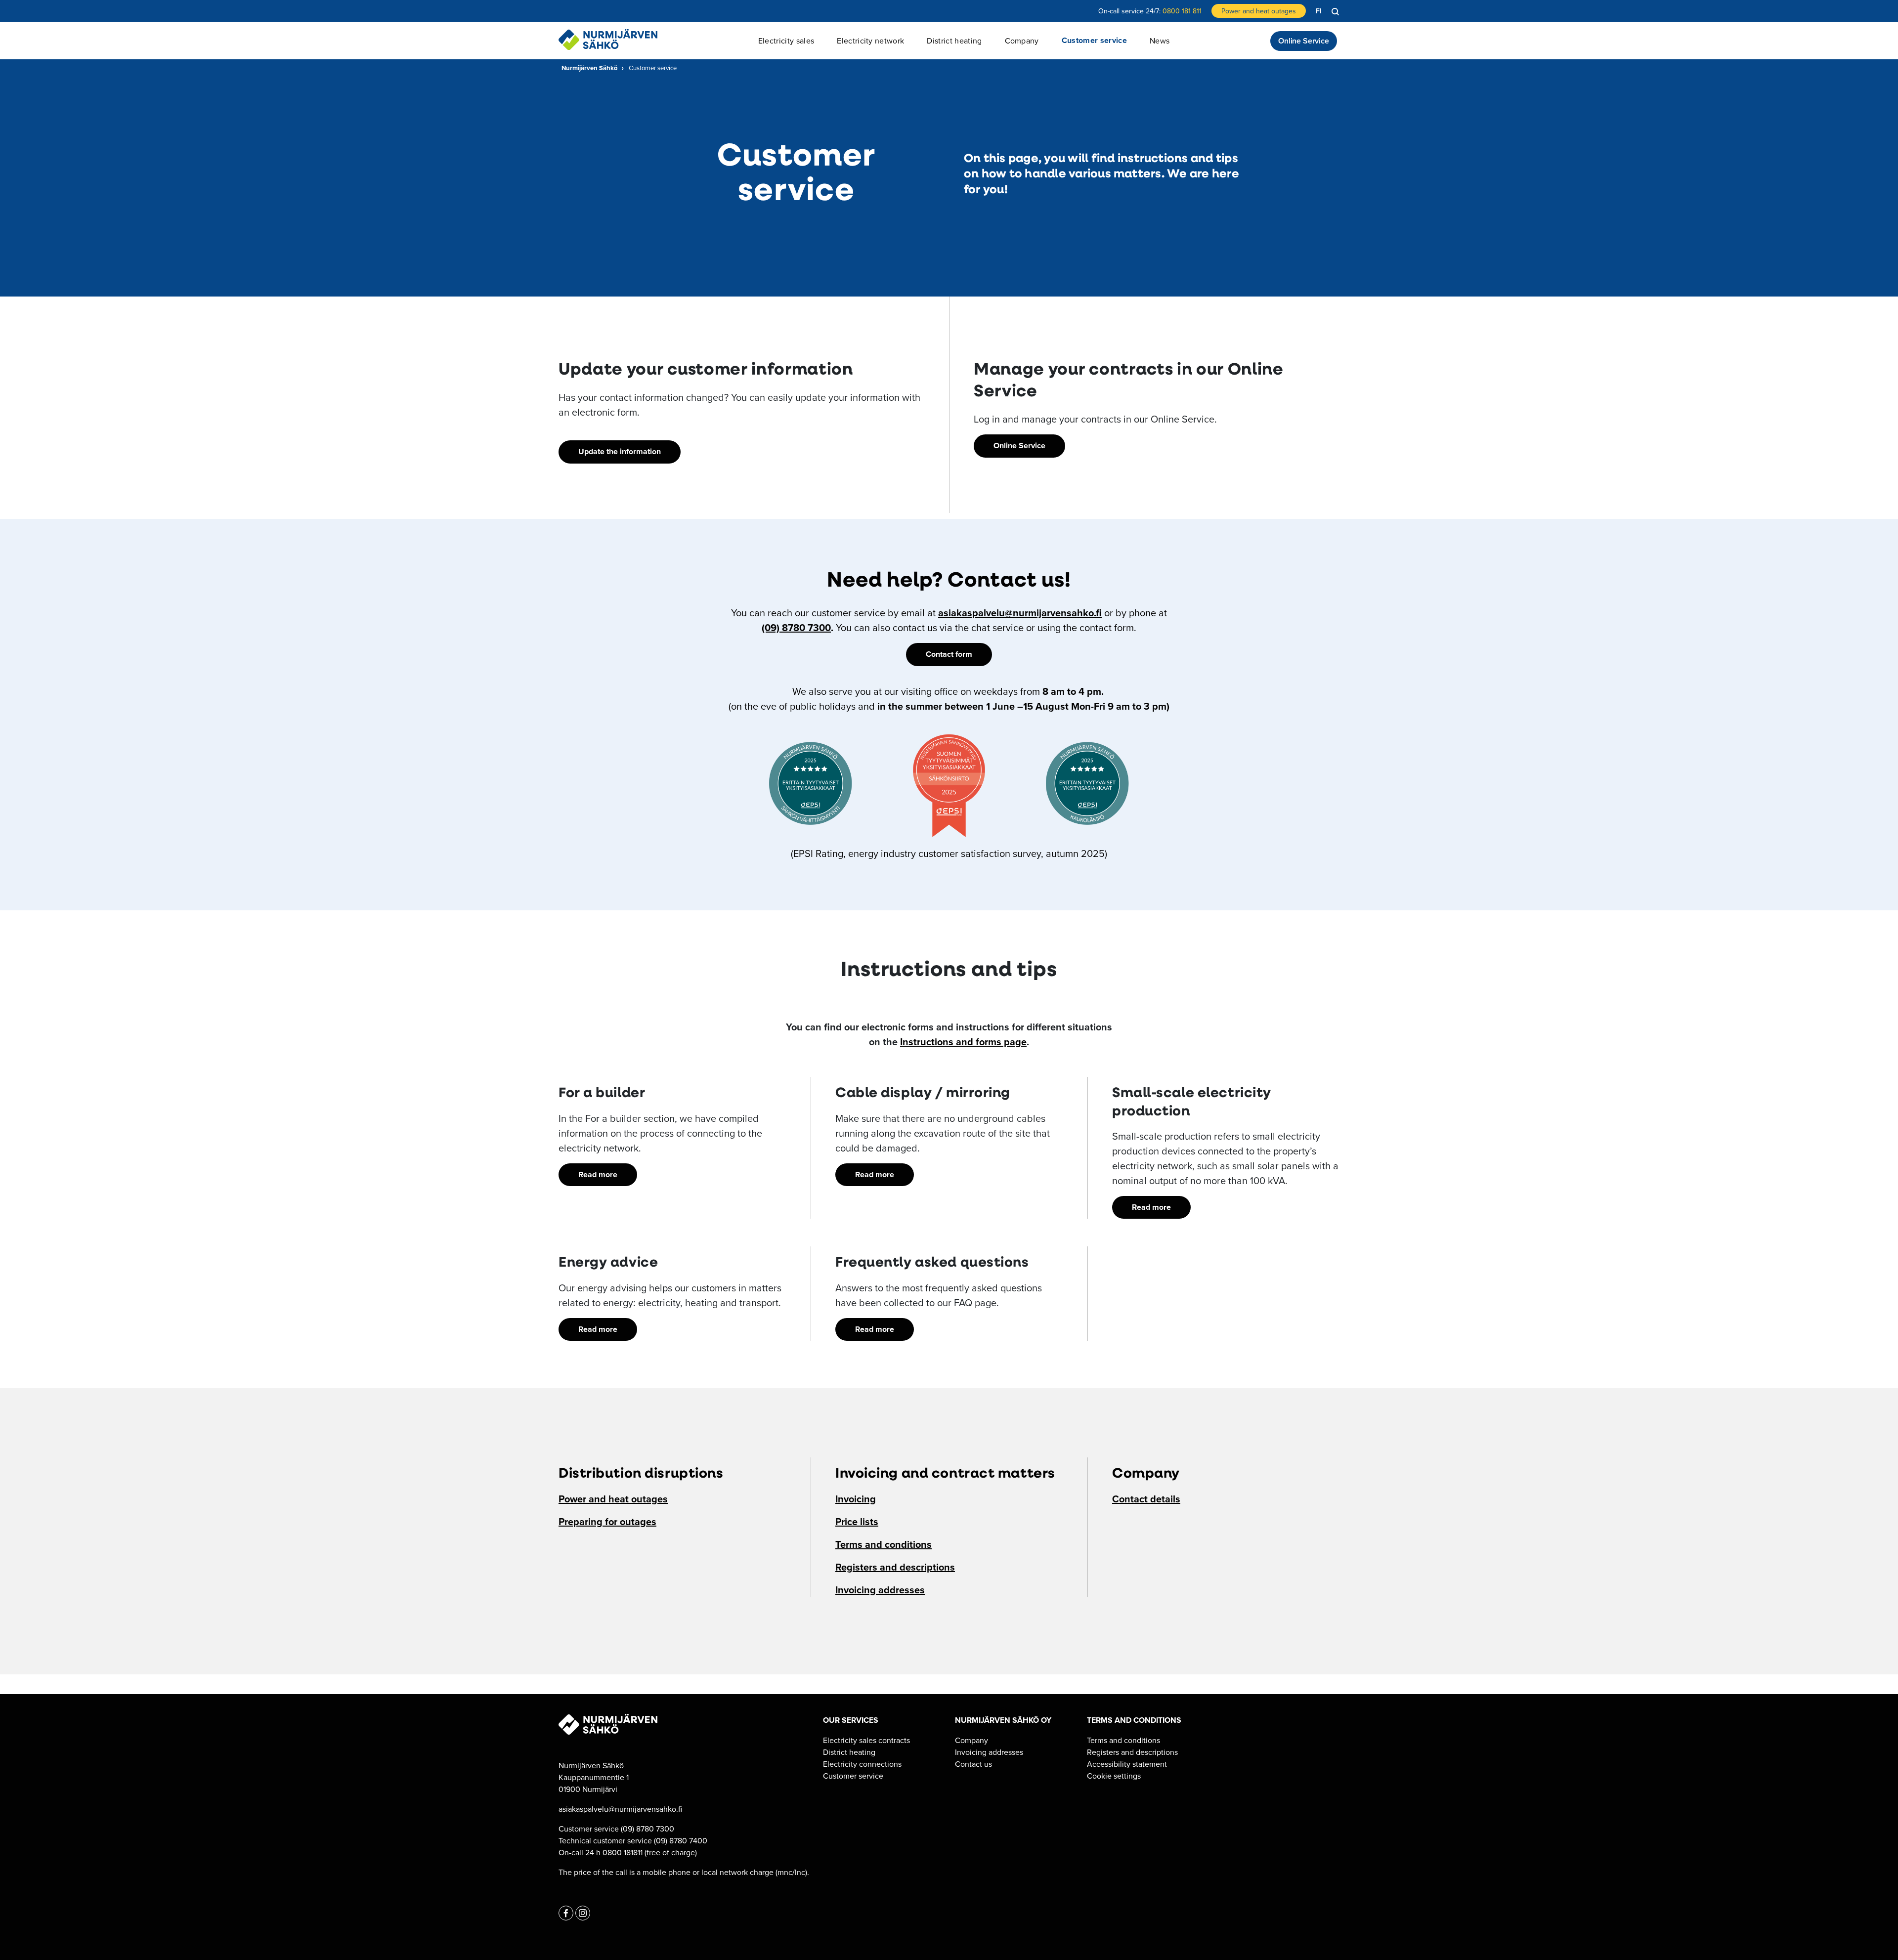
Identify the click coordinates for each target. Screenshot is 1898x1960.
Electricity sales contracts (866, 1740)
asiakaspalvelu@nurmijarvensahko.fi (1020, 613)
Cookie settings (1114, 1776)
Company (971, 1740)
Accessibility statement (1127, 1764)
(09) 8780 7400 (681, 1840)
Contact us (973, 1764)
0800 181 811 (1182, 11)
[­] (566, 1913)
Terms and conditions (884, 1544)
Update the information (620, 451)
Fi (1319, 11)
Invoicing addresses (880, 1590)
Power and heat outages (1259, 11)
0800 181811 (623, 1852)
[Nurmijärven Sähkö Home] (608, 40)
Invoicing (856, 1499)
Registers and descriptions (895, 1567)
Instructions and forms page (963, 1042)
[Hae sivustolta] (1336, 12)
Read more (598, 1174)
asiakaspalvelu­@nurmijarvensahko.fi (620, 1809)
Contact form (949, 654)
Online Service (1304, 41)
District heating (849, 1752)
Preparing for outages (607, 1521)
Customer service (853, 1776)
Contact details (1146, 1499)
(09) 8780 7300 (796, 627)
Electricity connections (862, 1764)
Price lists (857, 1521)
